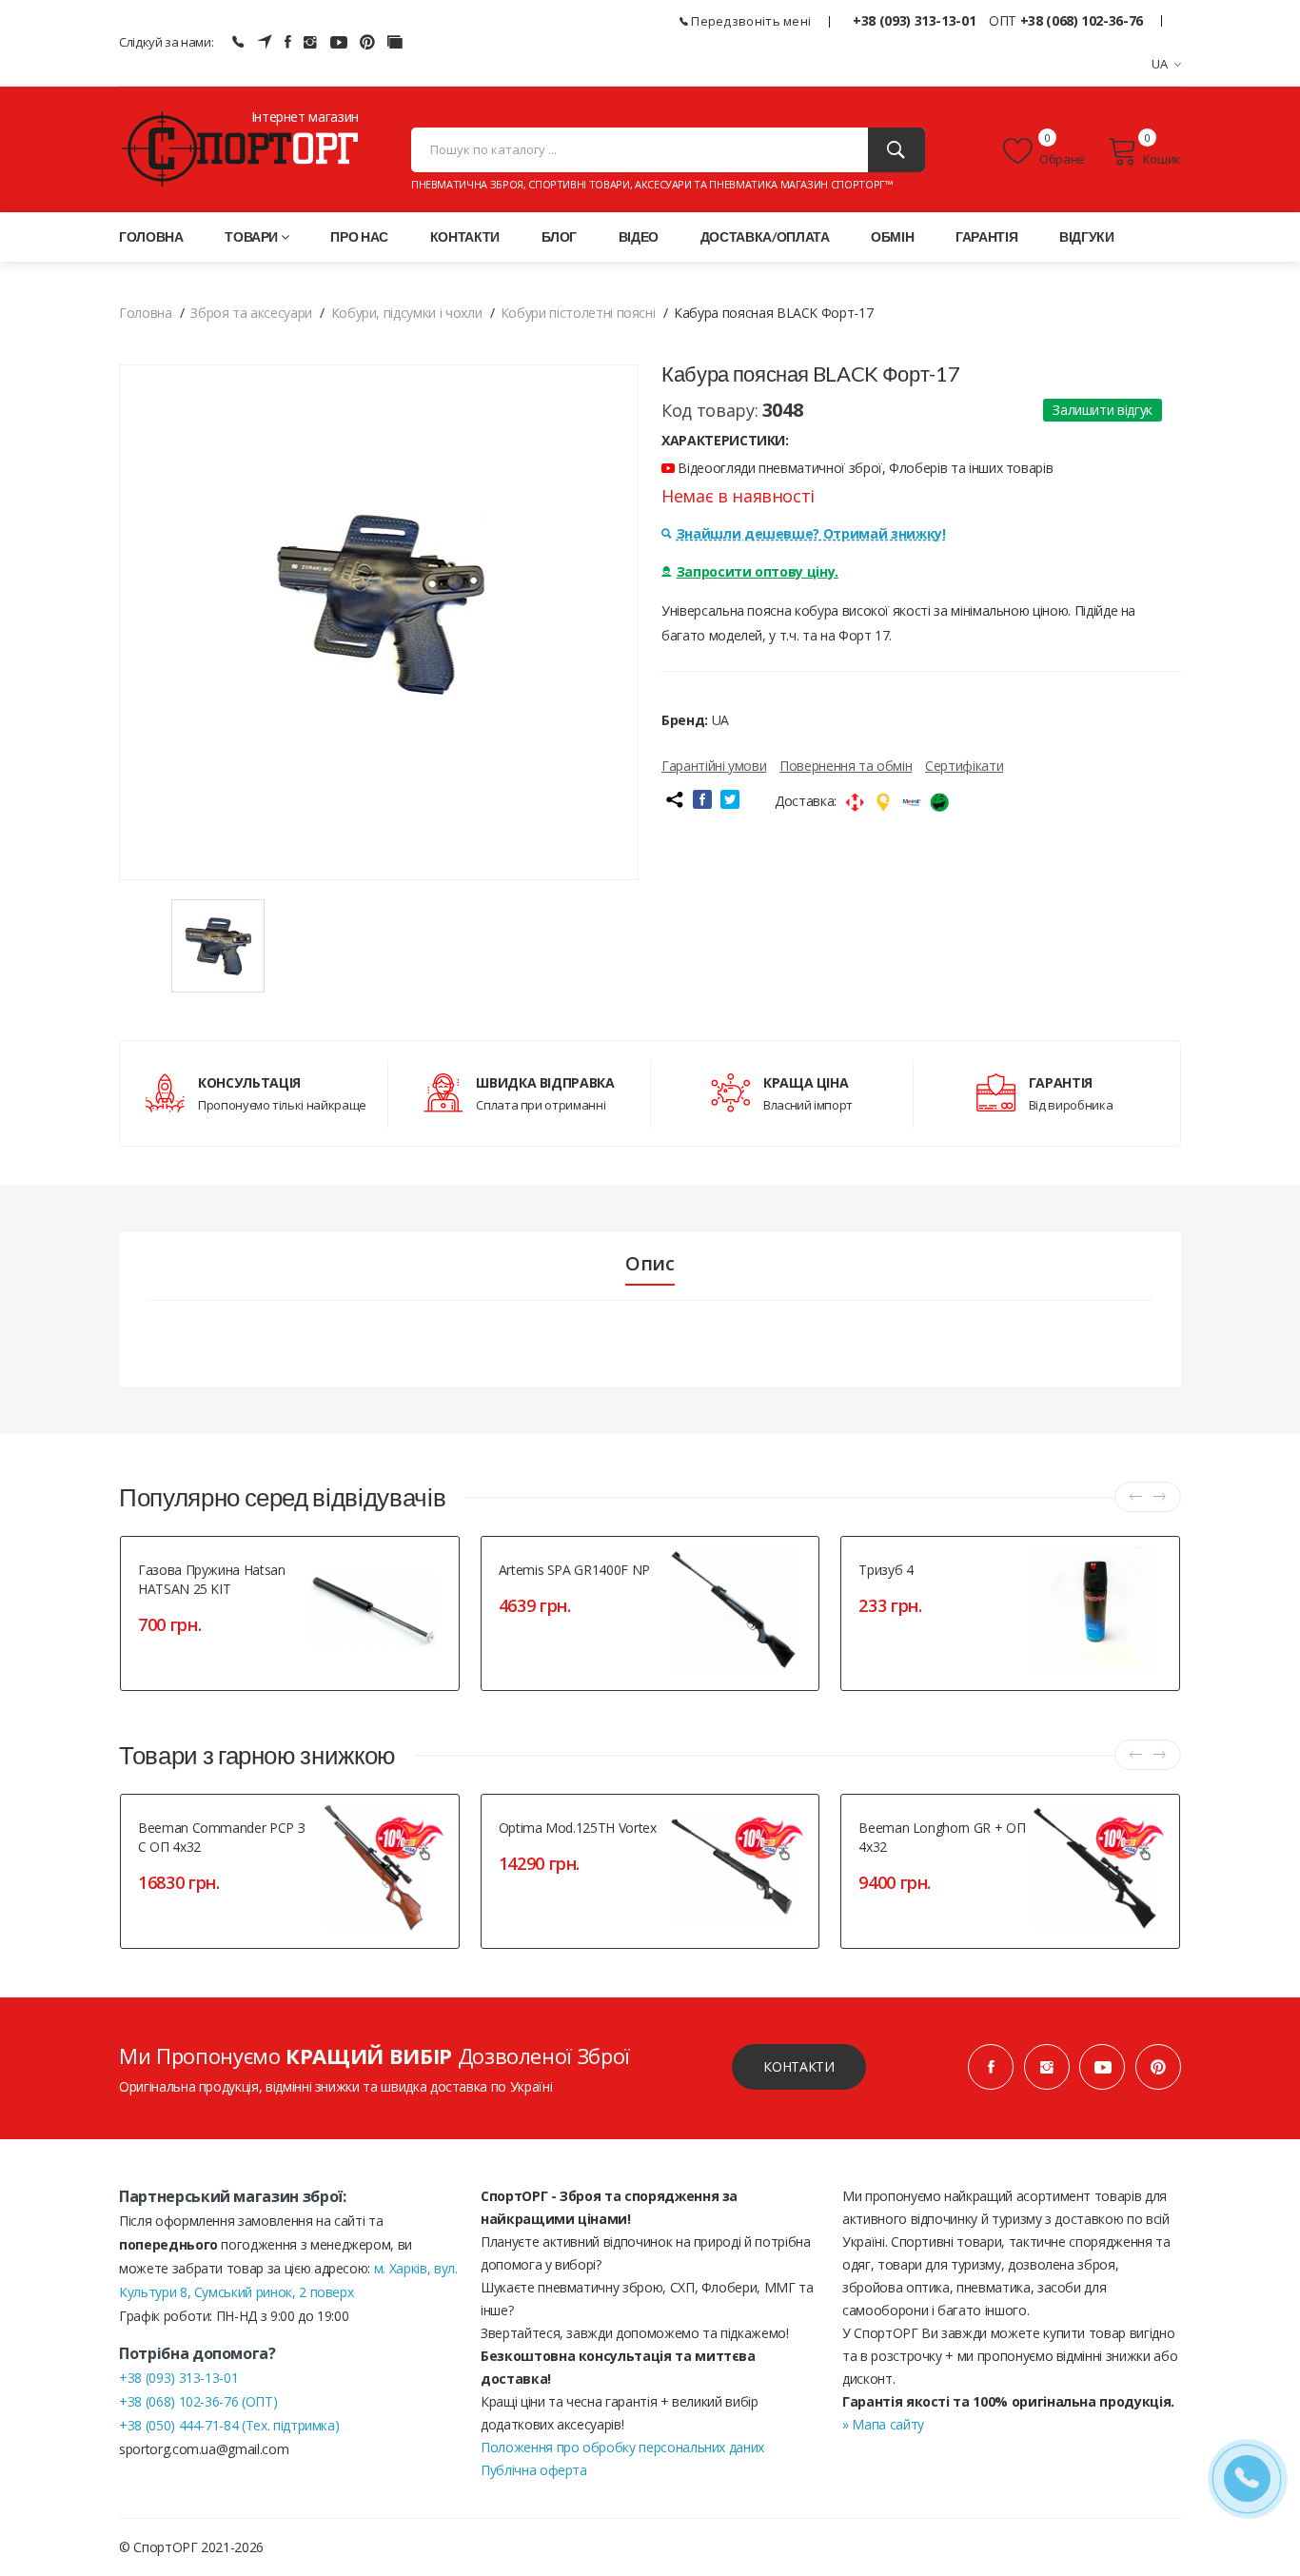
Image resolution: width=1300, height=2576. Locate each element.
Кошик (1162, 159)
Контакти (465, 236)
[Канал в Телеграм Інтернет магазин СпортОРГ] (265, 42)
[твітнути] (730, 799)
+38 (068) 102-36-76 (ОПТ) (198, 2401)
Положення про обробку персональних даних (622, 2447)
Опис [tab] (650, 1264)
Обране (1061, 159)
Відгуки (1087, 236)
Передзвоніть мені (749, 21)
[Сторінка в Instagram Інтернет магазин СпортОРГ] (310, 42)
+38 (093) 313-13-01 (914, 20)
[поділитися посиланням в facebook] (702, 799)
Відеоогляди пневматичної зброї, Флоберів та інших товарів (864, 468)
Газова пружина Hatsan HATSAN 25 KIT (212, 1579)
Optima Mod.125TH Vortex (578, 1828)
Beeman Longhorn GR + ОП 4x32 (942, 1837)
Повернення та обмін (846, 766)
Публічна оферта (534, 2470)
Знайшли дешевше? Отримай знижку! (811, 533)
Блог (560, 236)
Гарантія (986, 236)
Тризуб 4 (886, 1570)
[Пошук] (896, 150)
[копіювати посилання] (674, 799)
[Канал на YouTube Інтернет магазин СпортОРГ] (339, 42)
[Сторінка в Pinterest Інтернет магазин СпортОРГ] (367, 42)
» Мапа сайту (883, 2424)
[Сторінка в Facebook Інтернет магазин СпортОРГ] (288, 42)
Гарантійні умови (714, 766)
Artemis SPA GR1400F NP (574, 1570)
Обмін (892, 236)
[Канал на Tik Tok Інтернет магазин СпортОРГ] (395, 42)
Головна (151, 236)
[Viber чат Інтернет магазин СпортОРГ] (238, 42)
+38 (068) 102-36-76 (1082, 20)
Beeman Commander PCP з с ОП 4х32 (221, 1837)
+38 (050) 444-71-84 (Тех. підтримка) (229, 2425)
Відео (639, 236)
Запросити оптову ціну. (758, 571)
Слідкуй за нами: (166, 42)
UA (1160, 64)
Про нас (359, 236)
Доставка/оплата (765, 236)
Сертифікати (964, 766)
